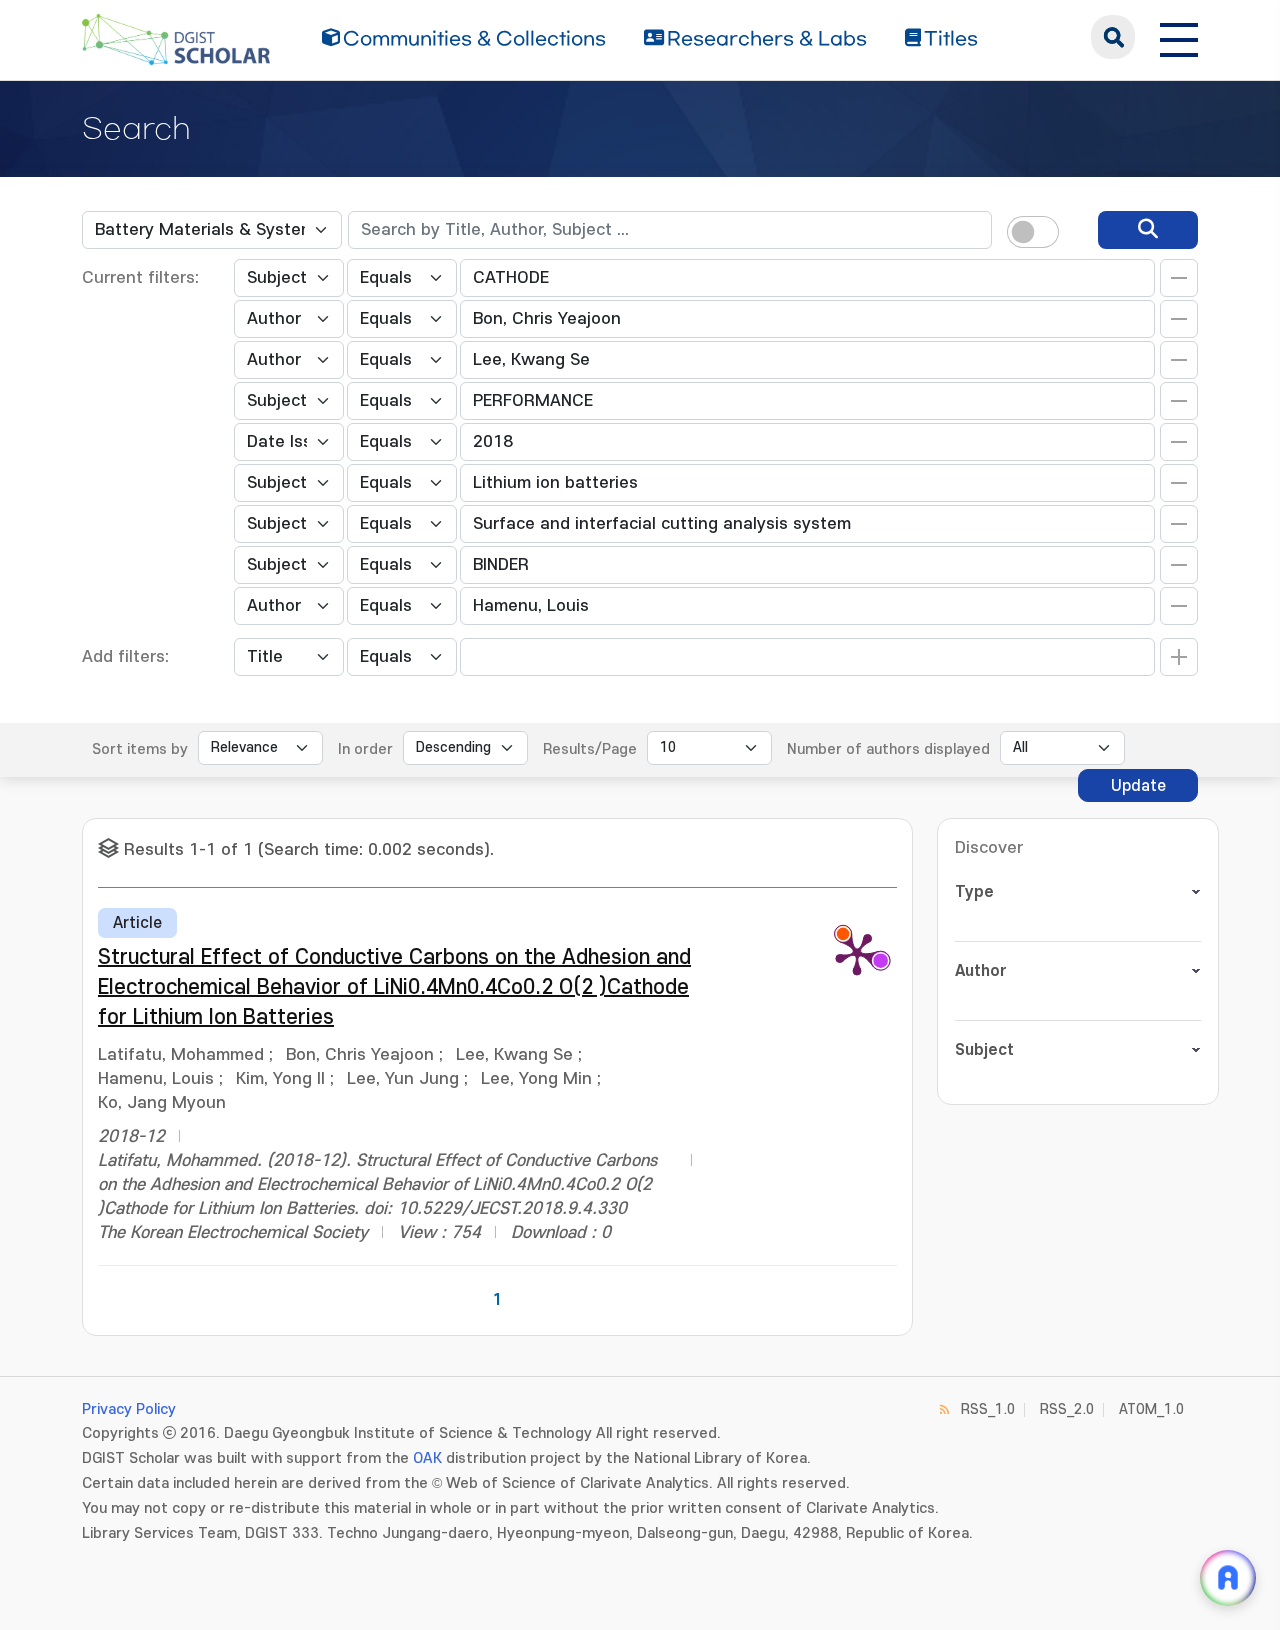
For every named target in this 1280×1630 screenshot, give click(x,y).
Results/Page (590, 749)
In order (365, 749)
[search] (1148, 230)
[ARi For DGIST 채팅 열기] (1228, 1578)
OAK (427, 1458)
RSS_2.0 (1067, 1409)
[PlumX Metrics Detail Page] (857, 953)
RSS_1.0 (988, 1409)
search (1113, 37)
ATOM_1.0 (1151, 1409)
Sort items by (140, 749)
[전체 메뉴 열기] (1179, 37)
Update (1138, 786)
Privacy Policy (129, 1409)
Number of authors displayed (888, 749)
